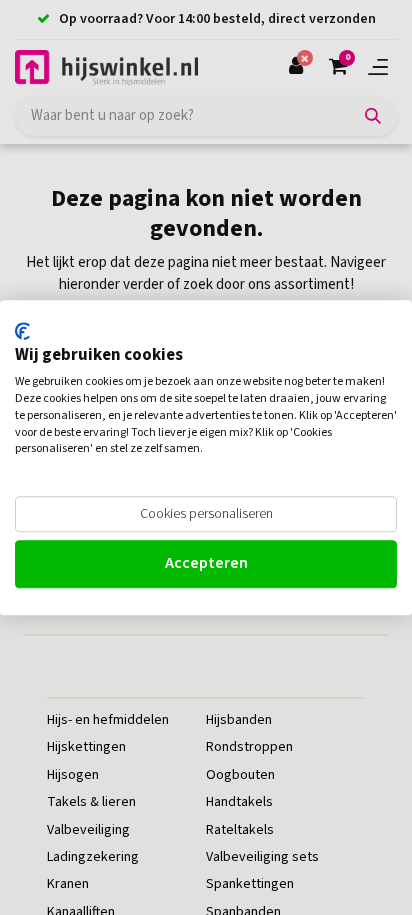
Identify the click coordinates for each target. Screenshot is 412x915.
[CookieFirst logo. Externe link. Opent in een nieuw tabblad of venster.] (22, 331)
